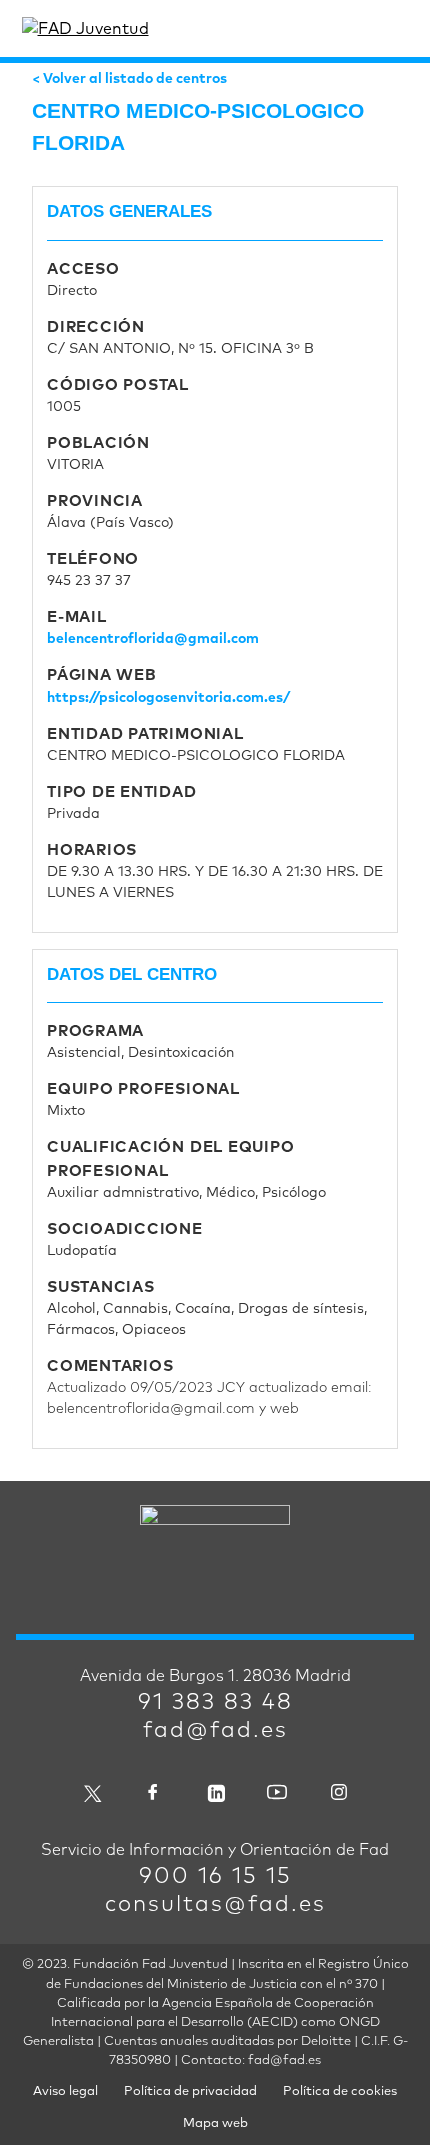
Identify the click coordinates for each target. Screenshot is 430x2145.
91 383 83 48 (215, 1703)
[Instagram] (339, 1791)
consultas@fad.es (215, 1905)
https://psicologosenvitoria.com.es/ (168, 698)
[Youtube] (277, 1791)
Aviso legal (65, 2091)
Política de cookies (340, 2091)
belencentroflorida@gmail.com (153, 639)
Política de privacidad (190, 2091)
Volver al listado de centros (135, 79)
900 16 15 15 (215, 1877)
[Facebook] (153, 1791)
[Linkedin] (215, 1791)
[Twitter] (91, 1791)
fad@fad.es (215, 1731)
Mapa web (215, 2123)
